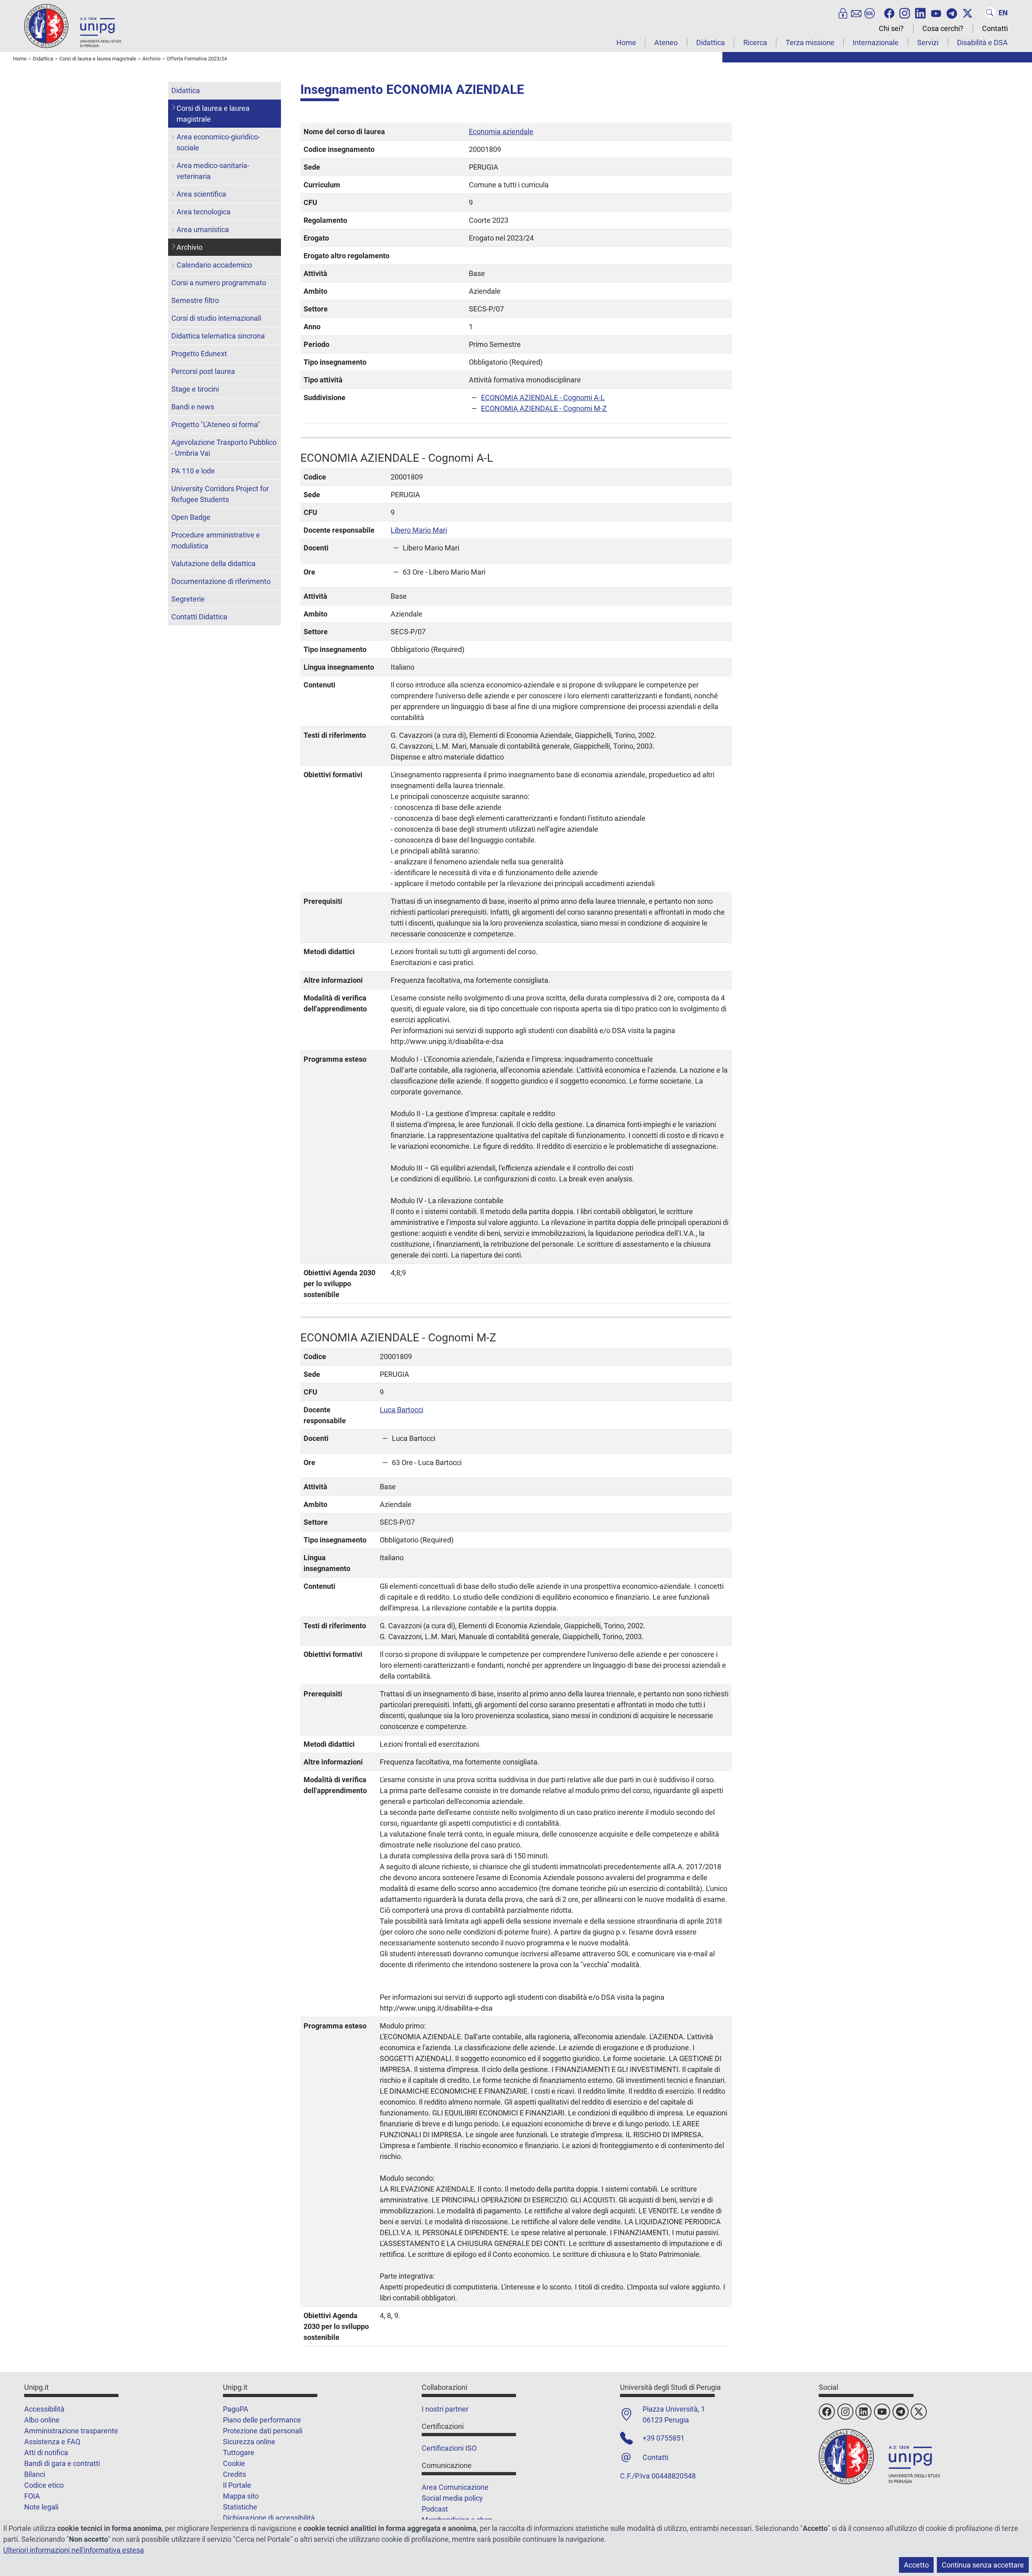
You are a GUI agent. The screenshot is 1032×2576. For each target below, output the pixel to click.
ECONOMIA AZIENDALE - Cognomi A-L (543, 398)
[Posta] (856, 12)
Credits (234, 2474)
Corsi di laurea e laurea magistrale (213, 114)
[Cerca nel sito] (990, 12)
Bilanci (35, 2474)
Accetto (916, 2565)
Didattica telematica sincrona (218, 336)
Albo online (42, 2420)
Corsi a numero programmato (219, 283)
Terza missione (810, 43)
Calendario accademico (214, 265)
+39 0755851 (664, 2438)
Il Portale (237, 2485)
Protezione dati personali (263, 2431)
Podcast (435, 2509)
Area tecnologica (204, 212)
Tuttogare (239, 2452)
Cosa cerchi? (943, 28)
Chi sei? (891, 28)
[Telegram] (952, 12)
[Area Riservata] (843, 12)
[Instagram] (905, 12)
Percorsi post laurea (203, 371)
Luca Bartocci (402, 1410)
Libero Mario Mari (419, 530)
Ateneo (666, 43)
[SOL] (870, 12)
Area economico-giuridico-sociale (218, 142)
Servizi (928, 43)
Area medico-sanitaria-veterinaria (213, 171)
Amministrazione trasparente (71, 2431)
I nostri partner (445, 2409)
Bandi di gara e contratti (62, 2463)
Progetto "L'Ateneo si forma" (216, 424)
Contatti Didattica (199, 617)
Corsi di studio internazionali (216, 318)
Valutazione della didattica (213, 564)
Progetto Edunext (199, 354)
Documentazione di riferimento (221, 581)
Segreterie (188, 599)
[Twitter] (967, 12)
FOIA (32, 2496)
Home (626, 43)
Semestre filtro (195, 300)
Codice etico (44, 2485)
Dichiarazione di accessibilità (269, 2518)
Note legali (41, 2507)
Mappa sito (241, 2496)
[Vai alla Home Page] (73, 26)
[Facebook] (889, 12)
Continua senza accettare (983, 2565)
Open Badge (191, 517)
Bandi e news (193, 407)
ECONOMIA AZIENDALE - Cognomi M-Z (544, 408)
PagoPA (236, 2409)
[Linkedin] (920, 12)
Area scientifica (201, 194)
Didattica (711, 43)
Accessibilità (44, 2409)
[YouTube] (936, 12)
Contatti (995, 28)
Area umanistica (203, 229)
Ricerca (755, 43)
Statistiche (240, 2507)
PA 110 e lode (193, 471)
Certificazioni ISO (449, 2448)
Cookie (234, 2463)
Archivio (189, 247)
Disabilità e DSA (982, 43)
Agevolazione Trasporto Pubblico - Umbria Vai (224, 448)
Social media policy (452, 2498)
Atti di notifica (46, 2452)
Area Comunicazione (455, 2487)
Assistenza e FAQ (52, 2442)
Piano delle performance (262, 2420)
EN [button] (1003, 13)
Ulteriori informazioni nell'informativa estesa (74, 2550)
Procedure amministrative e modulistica (216, 540)
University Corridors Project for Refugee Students (220, 494)
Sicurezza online (249, 2442)
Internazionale (876, 43)
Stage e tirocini (195, 389)
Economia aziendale (501, 132)
